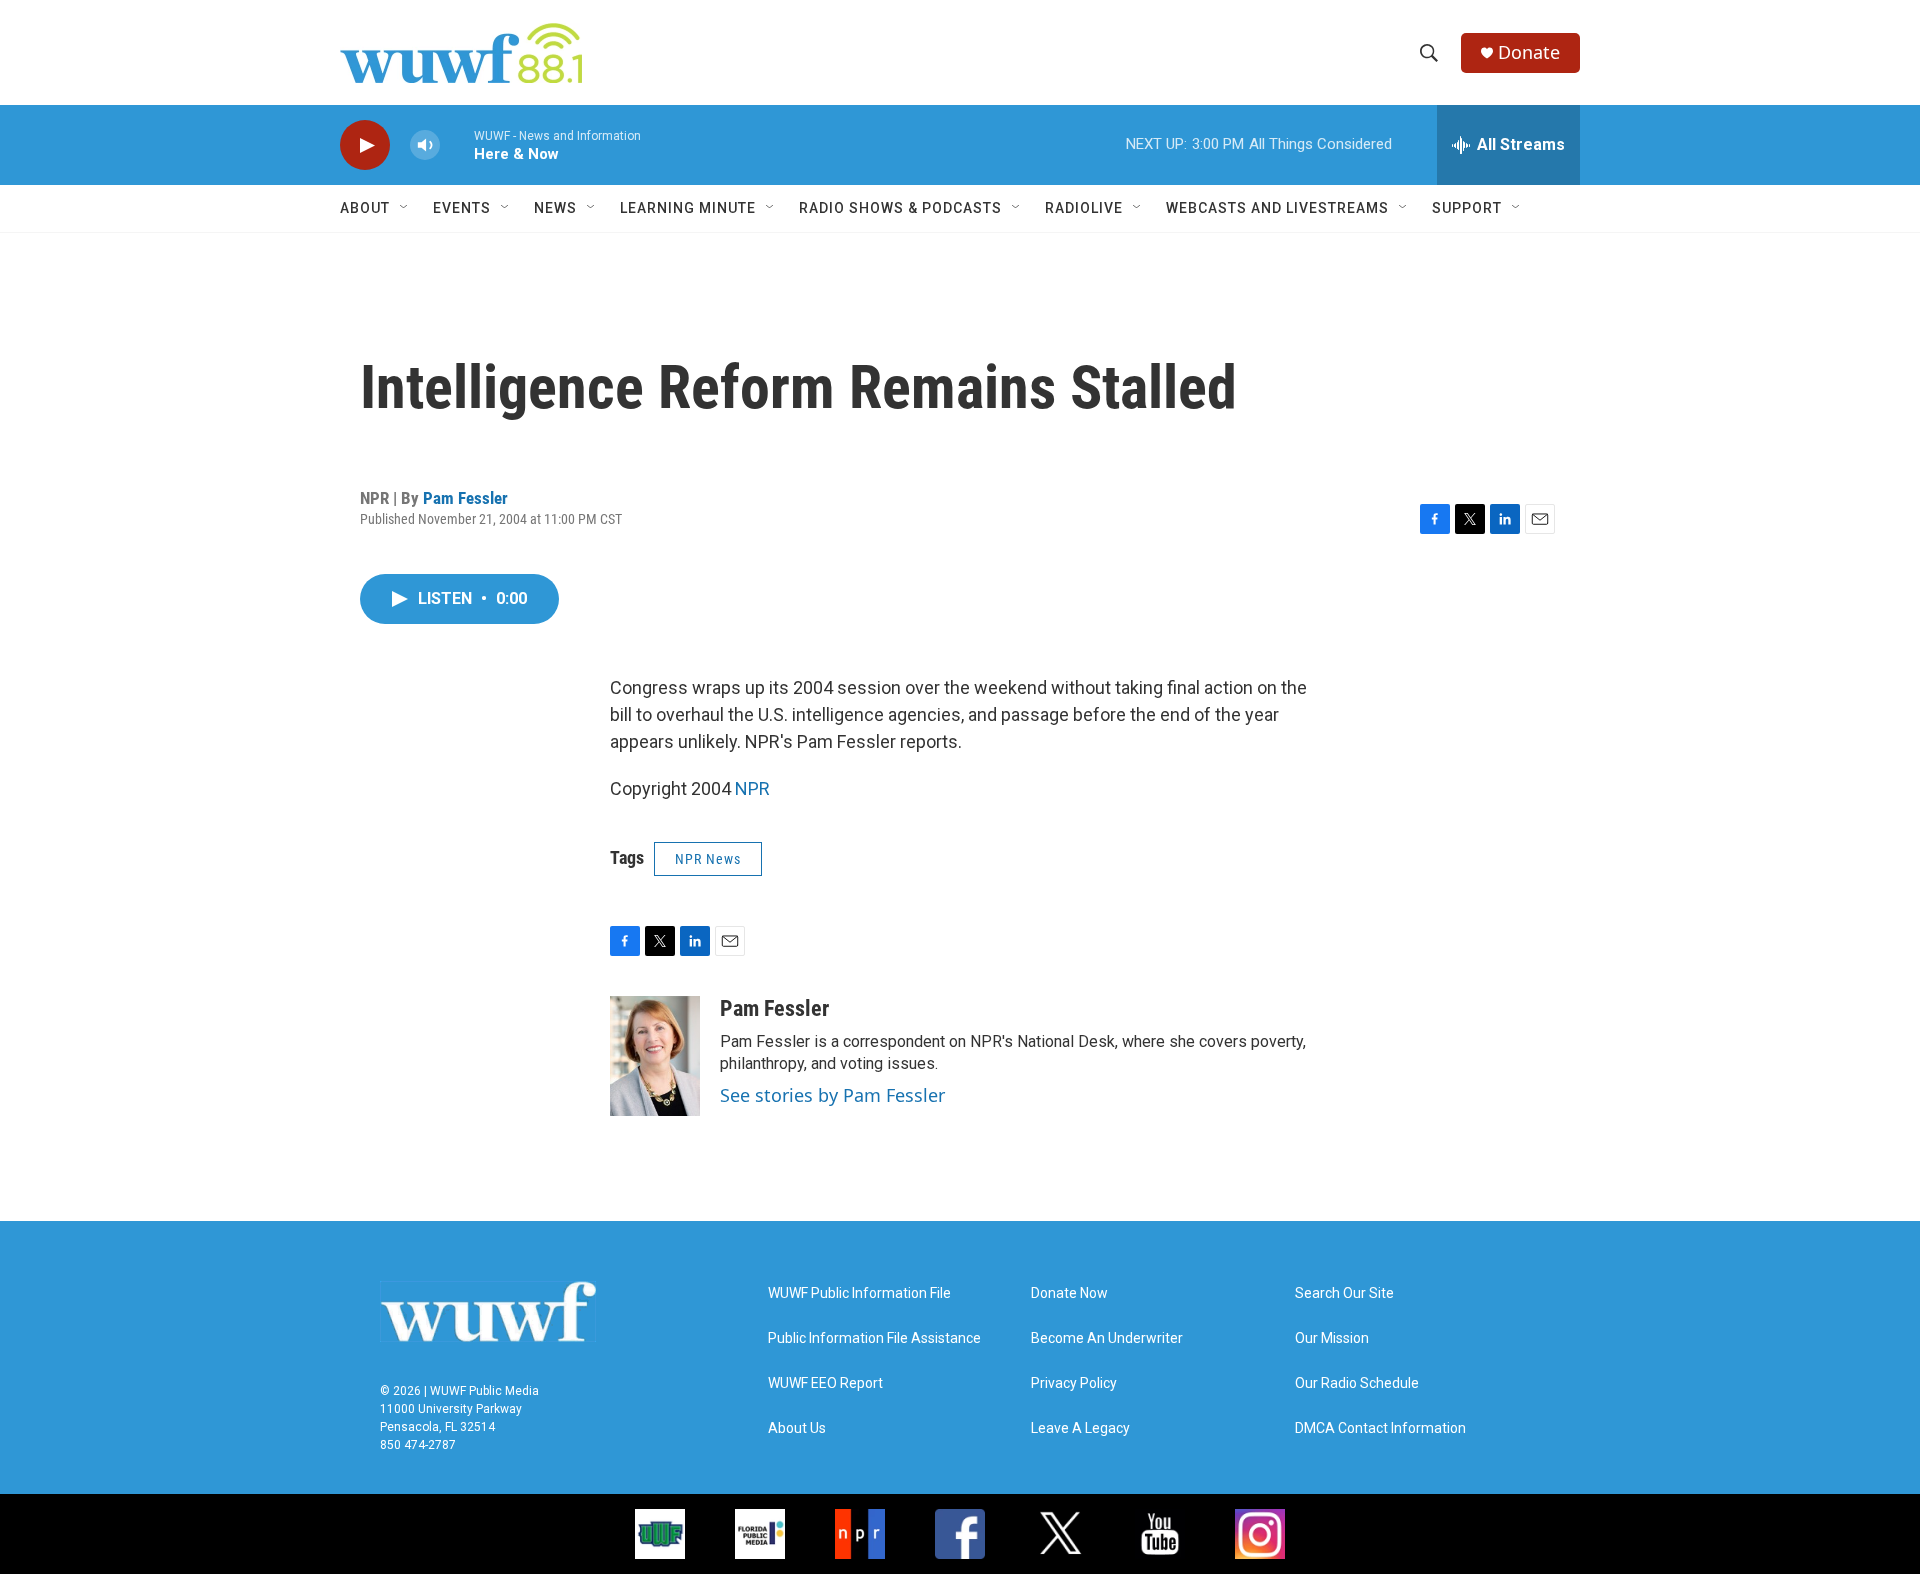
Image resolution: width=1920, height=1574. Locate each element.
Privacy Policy (1074, 1383)
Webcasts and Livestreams (1277, 208)
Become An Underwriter (1107, 1338)
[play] (365, 145)
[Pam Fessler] (655, 1056)
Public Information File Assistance (874, 1338)
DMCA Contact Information (1380, 1428)
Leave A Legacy (1080, 1428)
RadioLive (1084, 208)
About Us (797, 1428)
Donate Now (1069, 1293)
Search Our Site (1344, 1293)
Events (462, 208)
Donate (1529, 52)
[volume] (425, 145)
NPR (752, 788)
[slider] (457, 144)
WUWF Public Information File (859, 1293)
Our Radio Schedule (1357, 1383)
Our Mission (1332, 1338)
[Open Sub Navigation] (405, 208)
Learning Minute (688, 208)
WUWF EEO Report (825, 1383)
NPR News (708, 859)
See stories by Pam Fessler (832, 1095)
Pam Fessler (465, 498)
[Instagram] (1260, 1534)
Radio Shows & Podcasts (900, 208)
